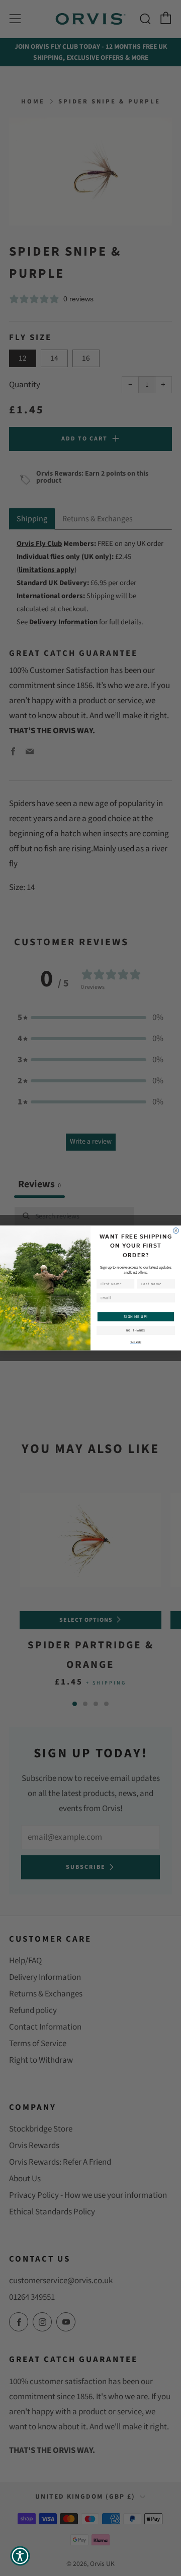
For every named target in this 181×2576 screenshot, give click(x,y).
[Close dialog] (176, 1231)
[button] (20, 2556)
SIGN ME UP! (136, 1316)
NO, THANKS (136, 1330)
